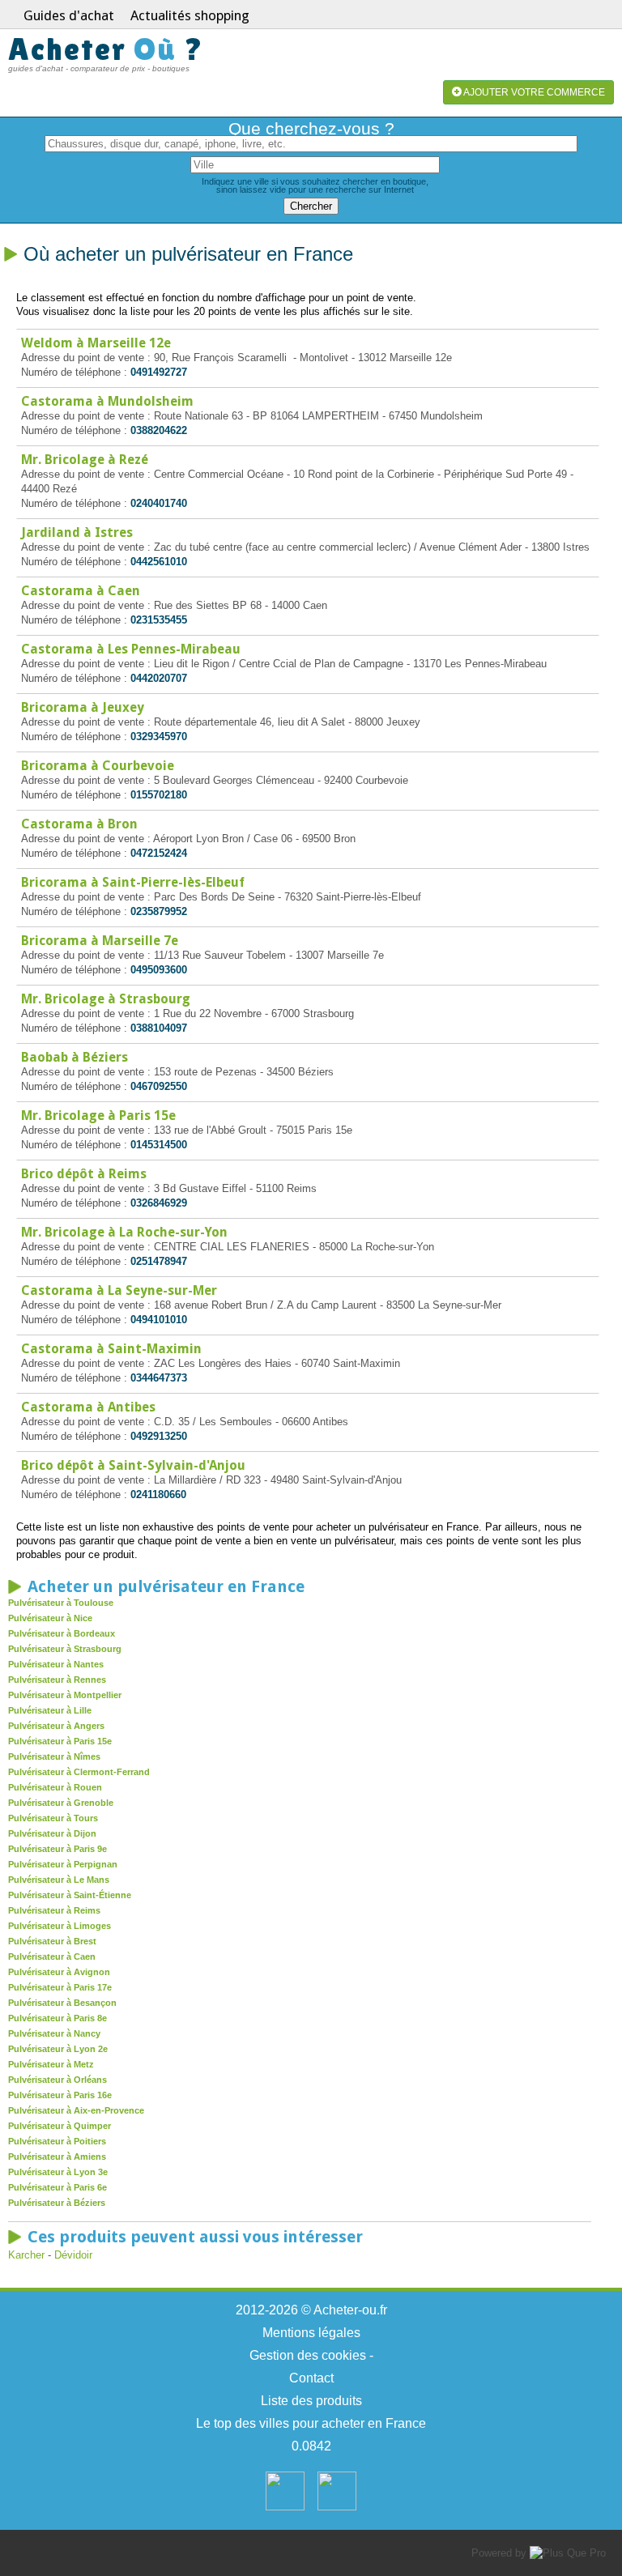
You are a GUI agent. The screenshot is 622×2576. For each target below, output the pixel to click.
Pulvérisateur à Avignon (59, 1972)
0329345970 (159, 737)
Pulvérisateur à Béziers (57, 2203)
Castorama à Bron (79, 824)
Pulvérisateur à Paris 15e (60, 1741)
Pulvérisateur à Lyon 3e (58, 2172)
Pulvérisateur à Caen (52, 1956)
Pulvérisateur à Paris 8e (58, 2018)
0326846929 (159, 1203)
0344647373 (159, 1378)
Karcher (26, 2255)
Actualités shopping (190, 15)
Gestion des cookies (308, 2355)
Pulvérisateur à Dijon (52, 1833)
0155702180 (159, 795)
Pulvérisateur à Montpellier (65, 1695)
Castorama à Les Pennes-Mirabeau (131, 649)
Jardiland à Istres (77, 532)
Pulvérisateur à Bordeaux (62, 1633)
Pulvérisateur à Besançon (62, 2003)
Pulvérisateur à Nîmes (54, 1756)
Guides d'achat (69, 15)
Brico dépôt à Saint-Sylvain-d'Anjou (133, 1465)
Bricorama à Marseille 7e (100, 941)
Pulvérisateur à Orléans (58, 2080)
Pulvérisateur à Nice (50, 1618)
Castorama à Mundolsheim (107, 401)
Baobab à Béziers (75, 1057)
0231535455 (159, 620)
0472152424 (159, 853)
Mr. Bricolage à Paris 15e (98, 1116)
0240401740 (159, 503)
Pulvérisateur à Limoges (60, 1926)
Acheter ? (106, 49)
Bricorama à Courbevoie (98, 766)
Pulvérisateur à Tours (53, 1818)
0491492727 (159, 372)
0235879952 (159, 911)
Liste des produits (311, 2401)
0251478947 (159, 1261)
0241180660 (158, 1495)
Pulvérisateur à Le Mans (59, 1880)
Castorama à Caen (81, 591)
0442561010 (159, 562)
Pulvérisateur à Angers (56, 1726)
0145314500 (159, 1145)
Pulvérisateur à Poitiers (57, 2141)
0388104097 (159, 1028)
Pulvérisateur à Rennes (57, 1680)
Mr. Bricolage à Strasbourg (106, 999)
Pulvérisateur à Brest (52, 1941)
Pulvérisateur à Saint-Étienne (70, 1895)
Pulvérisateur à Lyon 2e (58, 2049)
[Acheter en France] (285, 2507)
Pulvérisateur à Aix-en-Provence (76, 2110)
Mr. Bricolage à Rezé (85, 460)
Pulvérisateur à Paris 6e (58, 2187)
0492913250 (159, 1436)
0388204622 (159, 430)
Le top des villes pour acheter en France (311, 2423)
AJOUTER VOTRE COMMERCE (533, 92)
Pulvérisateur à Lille (50, 1710)
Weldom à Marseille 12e (96, 343)
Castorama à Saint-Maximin (111, 1349)
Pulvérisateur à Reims (54, 1910)
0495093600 (159, 970)
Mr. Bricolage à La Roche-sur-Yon (124, 1232)
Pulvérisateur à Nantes (56, 1664)
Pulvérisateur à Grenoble (61, 1803)
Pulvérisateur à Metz (51, 2064)
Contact (311, 2378)
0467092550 (159, 1086)
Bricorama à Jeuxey (83, 707)
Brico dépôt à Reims (84, 1174)
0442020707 (159, 678)
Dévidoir (73, 2255)
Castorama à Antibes (88, 1407)
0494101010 (159, 1320)
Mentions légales (311, 2333)
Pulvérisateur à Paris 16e (60, 2095)
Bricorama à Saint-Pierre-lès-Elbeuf (133, 882)
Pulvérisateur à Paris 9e (58, 1849)
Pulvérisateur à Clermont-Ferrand (79, 1772)
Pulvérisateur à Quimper (60, 2126)
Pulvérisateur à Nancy (54, 2033)
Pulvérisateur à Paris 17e (60, 1987)
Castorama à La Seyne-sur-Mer (119, 1290)
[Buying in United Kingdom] (337, 2507)
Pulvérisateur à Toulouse (61, 1603)
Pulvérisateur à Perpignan (63, 1864)
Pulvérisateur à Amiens (57, 2157)
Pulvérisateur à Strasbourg (65, 1649)
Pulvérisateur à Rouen (55, 1787)
